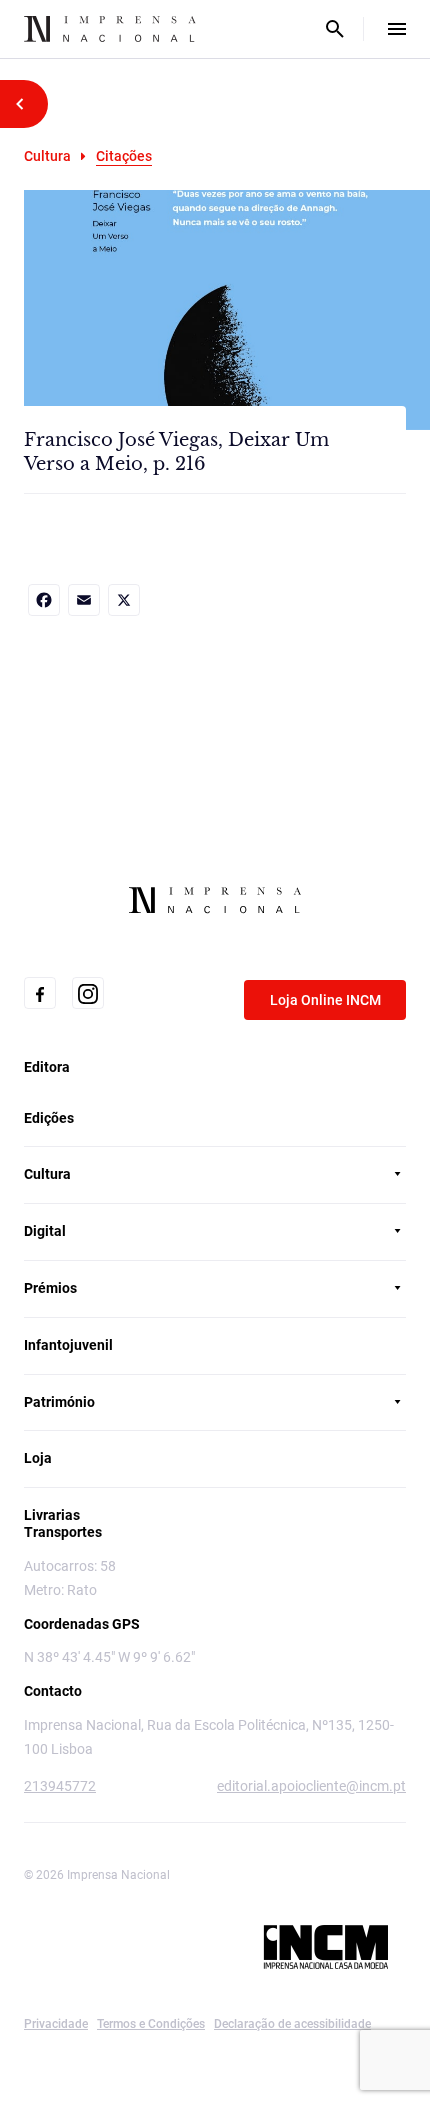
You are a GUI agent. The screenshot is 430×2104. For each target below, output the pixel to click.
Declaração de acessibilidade (292, 2024)
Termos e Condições (151, 2024)
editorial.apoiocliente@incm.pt (311, 1786)
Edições (49, 1118)
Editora (47, 1067)
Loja (38, 1458)
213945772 (60, 1786)
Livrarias (52, 1515)
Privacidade (56, 2024)
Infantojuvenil (68, 1345)
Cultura (47, 156)
